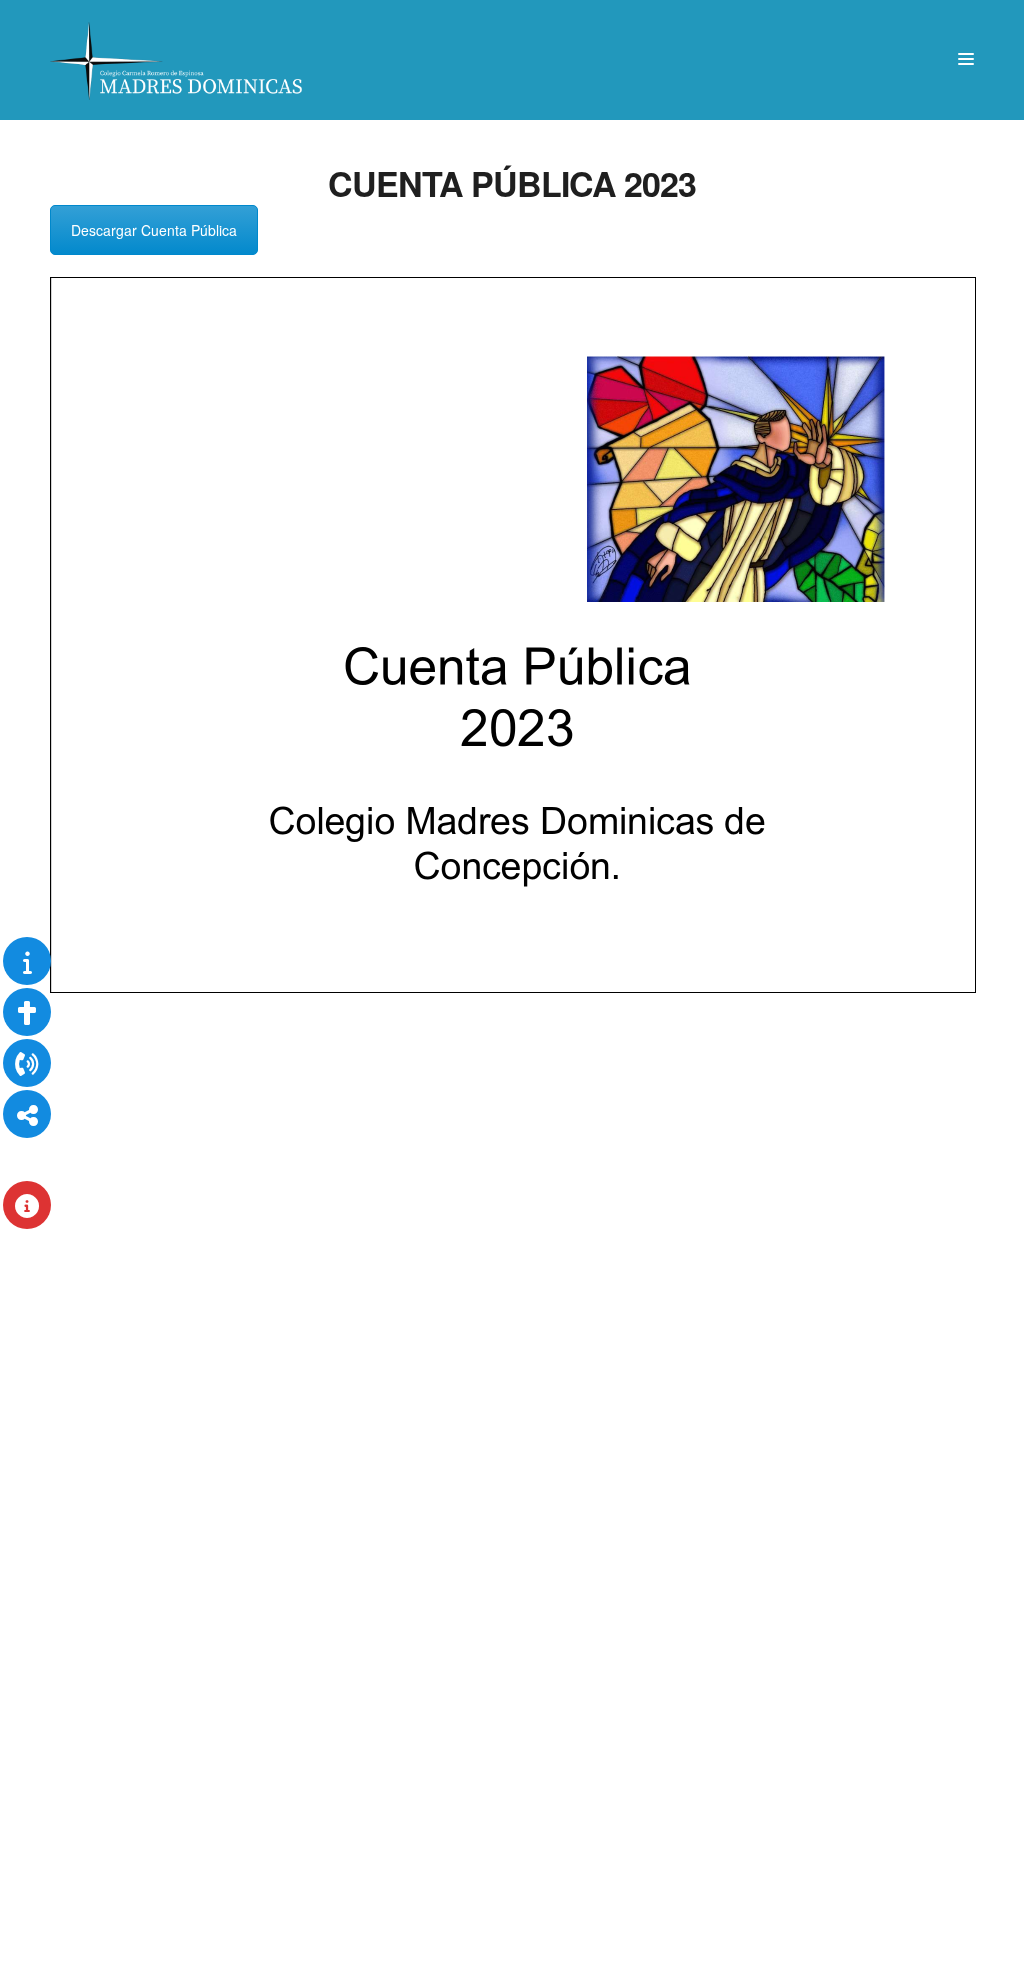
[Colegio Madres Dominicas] (178, 60)
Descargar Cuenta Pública (154, 230)
